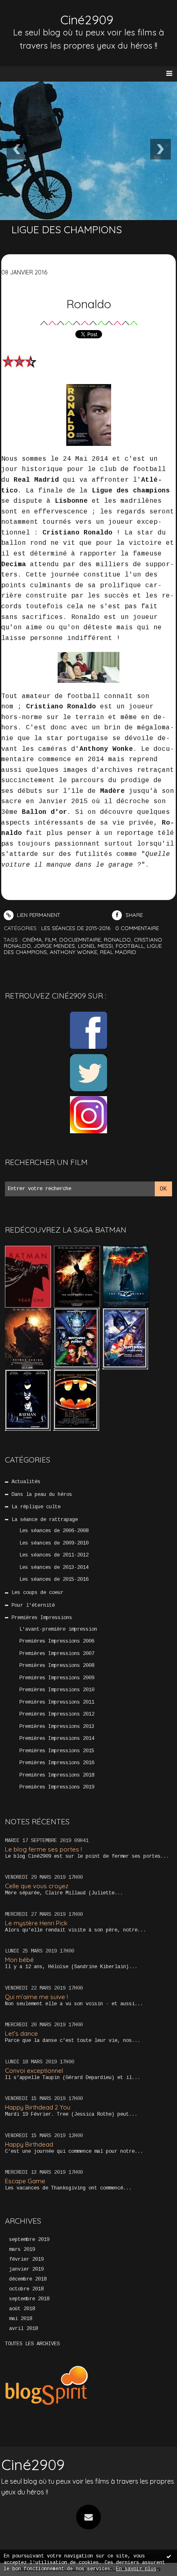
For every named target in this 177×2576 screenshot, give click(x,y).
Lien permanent (38, 915)
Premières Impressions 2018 (57, 1775)
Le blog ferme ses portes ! (43, 1849)
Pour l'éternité (33, 1606)
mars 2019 (22, 2250)
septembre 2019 (29, 2240)
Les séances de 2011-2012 (54, 1555)
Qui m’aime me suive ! (36, 1997)
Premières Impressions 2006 (57, 1641)
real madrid (118, 952)
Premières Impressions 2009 (57, 1678)
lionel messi (95, 946)
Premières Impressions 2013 (57, 1727)
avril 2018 (23, 2329)
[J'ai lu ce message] (169, 2556)
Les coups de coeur (37, 1593)
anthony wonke (73, 952)
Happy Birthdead (29, 2144)
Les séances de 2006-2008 (54, 1531)
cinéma (32, 940)
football (130, 946)
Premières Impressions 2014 (57, 1739)
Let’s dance (21, 2033)
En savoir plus (136, 2569)
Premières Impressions (42, 1618)
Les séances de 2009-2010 (54, 1543)
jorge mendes (54, 946)
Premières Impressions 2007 (57, 1654)
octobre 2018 (26, 2289)
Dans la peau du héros (42, 1495)
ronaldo (117, 940)
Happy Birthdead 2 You (38, 2107)
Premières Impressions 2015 (57, 1751)
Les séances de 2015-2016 (54, 1580)
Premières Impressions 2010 (57, 1690)
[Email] (88, 2517)
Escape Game (25, 2181)
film (51, 940)
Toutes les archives (32, 2344)
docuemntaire (80, 940)
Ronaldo (89, 304)
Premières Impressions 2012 (57, 1714)
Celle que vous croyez (37, 1886)
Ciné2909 (87, 20)
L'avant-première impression (58, 1629)
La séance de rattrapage (45, 1520)
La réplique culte (36, 1507)
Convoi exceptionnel (34, 2071)
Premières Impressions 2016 (57, 1763)
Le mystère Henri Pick (36, 1923)
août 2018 (22, 2309)
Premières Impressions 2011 (57, 1702)
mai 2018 (21, 2319)
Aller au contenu (37, 15)
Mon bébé (19, 1960)
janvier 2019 (26, 2269)
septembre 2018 (29, 2299)
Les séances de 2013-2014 (54, 1568)
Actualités (26, 1482)
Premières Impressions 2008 (57, 1666)
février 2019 (26, 2260)
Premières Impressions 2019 (57, 1787)
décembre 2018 (28, 2279)
